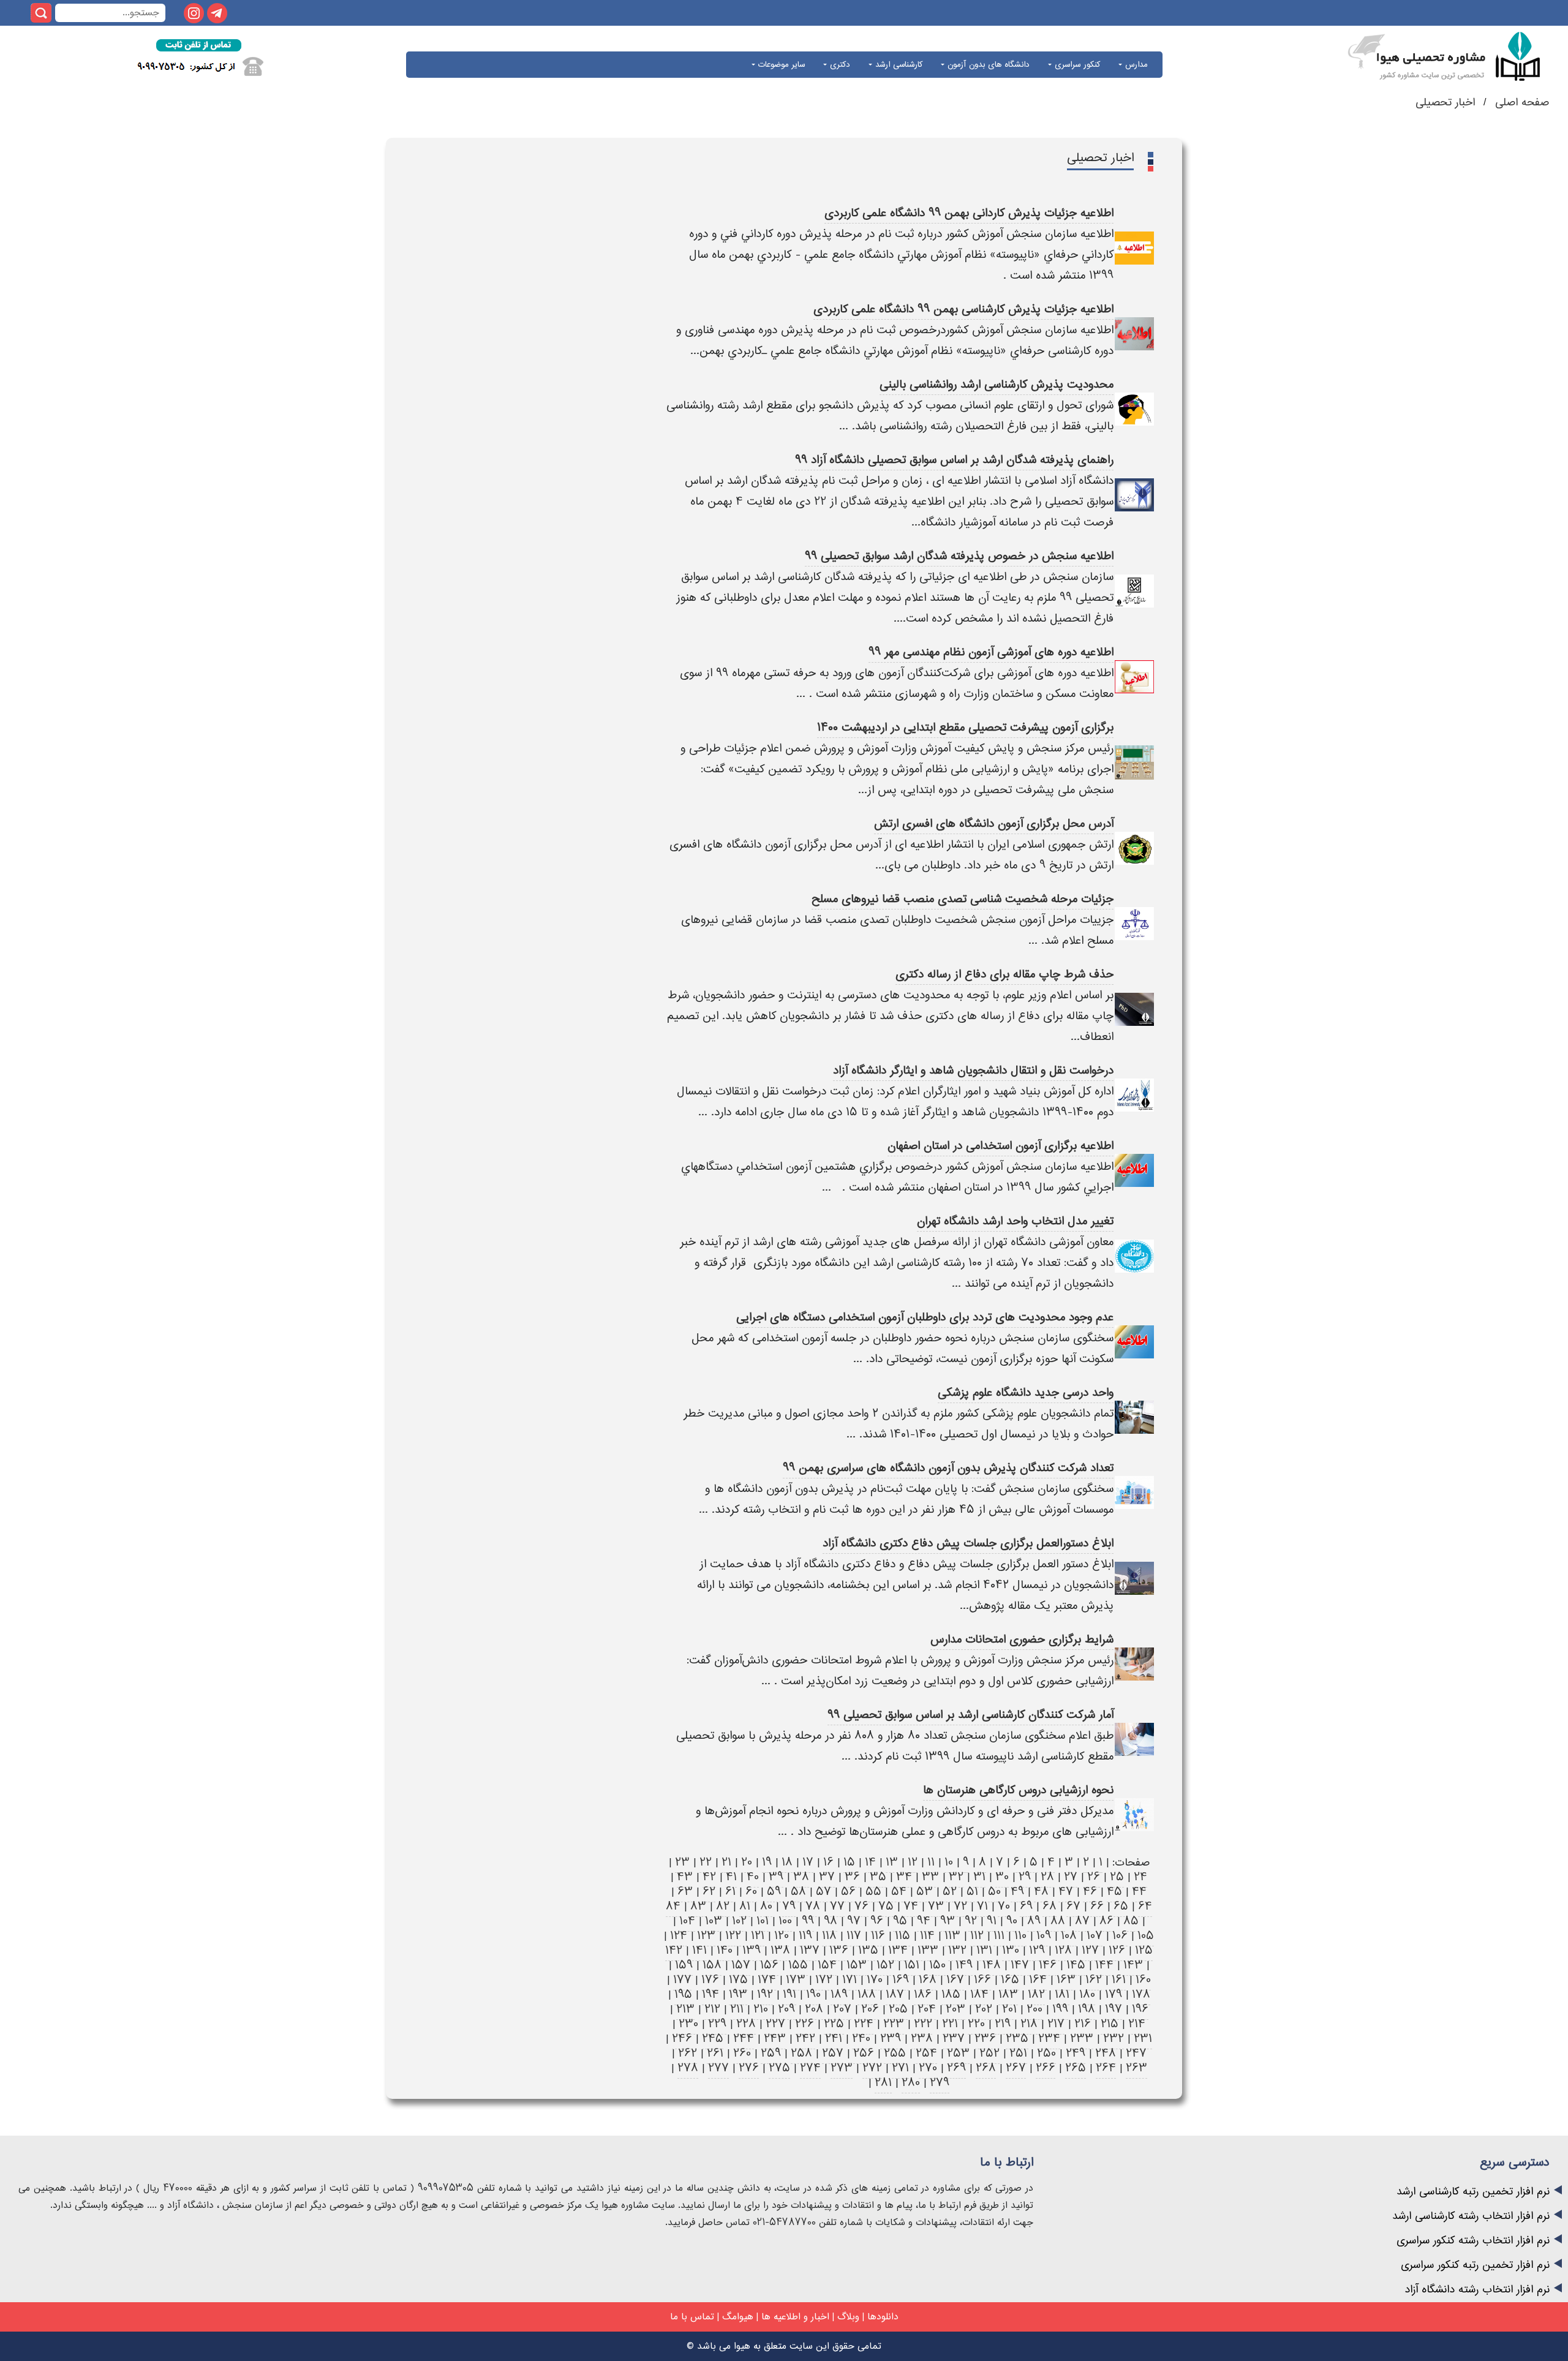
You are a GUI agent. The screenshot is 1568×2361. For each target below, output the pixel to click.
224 (864, 2024)
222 (923, 2024)
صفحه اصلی (1520, 103)
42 (709, 1877)
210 (761, 2009)
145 (1076, 1965)
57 (824, 1892)
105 (1146, 1936)
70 (1004, 1906)
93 (948, 1921)
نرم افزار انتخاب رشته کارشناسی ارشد (1471, 2216)
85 (1131, 1921)
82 (723, 1906)
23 (682, 1862)
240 (861, 2039)
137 (810, 1950)
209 (786, 2009)
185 (951, 1994)
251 (1018, 2053)
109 (1044, 1936)
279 (940, 2083)
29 (1025, 1877)
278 (688, 2068)
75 (886, 1906)
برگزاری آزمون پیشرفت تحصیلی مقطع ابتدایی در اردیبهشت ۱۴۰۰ (965, 727)
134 (898, 1950)
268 (986, 2068)
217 (1056, 2024)
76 (861, 1906)
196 (1140, 2009)
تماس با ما (692, 2317)
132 (957, 1950)
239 (891, 2039)
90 (1012, 1921)
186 (923, 1994)
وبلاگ (848, 2317)
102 (739, 1921)
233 (1082, 2039)
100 (785, 1921)
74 (911, 1906)
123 (706, 1936)
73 (936, 1906)
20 (747, 1862)
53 (925, 1892)
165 (1010, 1980)
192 (765, 1994)
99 (808, 1921)
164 (1038, 1980)
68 (1050, 1906)
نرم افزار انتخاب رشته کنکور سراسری (1473, 2241)
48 (1041, 1892)
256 (864, 2053)
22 (706, 1862)
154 (827, 1965)
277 (718, 2068)
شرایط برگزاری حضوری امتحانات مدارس (1022, 1639)
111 (999, 1936)
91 (992, 1921)
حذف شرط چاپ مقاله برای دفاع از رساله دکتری (1005, 974)
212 (712, 2009)
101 (763, 1921)
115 (903, 1936)
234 (1049, 2039)
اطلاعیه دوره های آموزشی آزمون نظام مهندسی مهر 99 (991, 652)
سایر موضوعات (780, 65)
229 (717, 2024)
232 (1114, 2039)
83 (698, 1906)
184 (979, 1994)
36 (852, 1877)
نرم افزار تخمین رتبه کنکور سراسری (1475, 2265)
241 (834, 2039)
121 (758, 1936)
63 (685, 1892)
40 (753, 1877)
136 (839, 1950)
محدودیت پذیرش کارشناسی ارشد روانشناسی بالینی (997, 384)
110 (1020, 1936)
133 (928, 1950)
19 (767, 1862)
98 (831, 1921)
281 (883, 2083)
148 (992, 1965)
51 (972, 1892)
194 (710, 1994)
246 (682, 2039)
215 (1110, 2024)
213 (685, 2009)
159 (684, 1965)
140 (725, 1950)
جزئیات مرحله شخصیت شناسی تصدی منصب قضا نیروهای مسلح (963, 899)
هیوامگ (738, 2317)
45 (1114, 1892)
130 (1011, 1950)
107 (1095, 1936)
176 (710, 1980)
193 (738, 1994)
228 (746, 2024)
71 (982, 1906)
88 (1058, 1921)
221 (950, 2024)
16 (828, 1862)
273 (842, 2068)
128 (1063, 1950)
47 (1066, 1892)
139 (752, 1950)
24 (1140, 1877)
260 (742, 2053)
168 (928, 1980)
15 (849, 1862)
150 (937, 1965)
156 (769, 1965)
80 (766, 1906)
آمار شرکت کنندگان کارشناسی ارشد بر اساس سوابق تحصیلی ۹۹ (971, 1715)
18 (787, 1862)
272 (872, 2068)
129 (1037, 1950)
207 (842, 2009)
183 (1008, 1994)
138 (780, 1950)
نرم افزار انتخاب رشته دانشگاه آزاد (1477, 2290)
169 (901, 1980)
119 (805, 1936)
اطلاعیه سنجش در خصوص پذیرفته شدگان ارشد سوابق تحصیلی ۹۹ (959, 556)
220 (976, 2024)
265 (1076, 2068)
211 (737, 2009)
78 (813, 1906)
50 (994, 1892)
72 (960, 1906)
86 (1106, 1921)
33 (930, 1877)
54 (899, 1892)
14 (870, 1862)
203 (956, 2009)
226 (805, 2024)
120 (782, 1936)
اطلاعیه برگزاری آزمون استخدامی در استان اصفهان (1001, 1146)
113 (952, 1936)
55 (873, 1892)
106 (1120, 1936)
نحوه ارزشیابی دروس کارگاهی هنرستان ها (1018, 1790)
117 (854, 1936)
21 (726, 1862)
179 (1114, 1994)
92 (971, 1921)
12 (913, 1862)
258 (801, 2053)
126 (1117, 1950)
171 (850, 1980)
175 (738, 1980)
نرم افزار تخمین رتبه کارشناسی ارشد (1473, 2192)
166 (982, 1980)
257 (833, 2053)
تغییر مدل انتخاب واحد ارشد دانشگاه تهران (1015, 1221)
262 (688, 2053)
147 (1020, 1965)
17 (808, 1862)
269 (956, 2068)
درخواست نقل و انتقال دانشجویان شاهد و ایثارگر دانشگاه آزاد (973, 1070)
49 (1017, 1892)
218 (1029, 2024)
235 (1017, 2039)
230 (688, 2024)
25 (1117, 1877)
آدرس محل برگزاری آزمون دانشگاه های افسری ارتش (994, 823)
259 (771, 2053)
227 (775, 2024)
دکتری (839, 65)
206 (870, 2009)
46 (1090, 1892)
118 (829, 1936)
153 (857, 1965)
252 (989, 2053)
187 (895, 1994)
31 (979, 1877)
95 (900, 1921)
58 (798, 1892)
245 (713, 2039)
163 (1066, 1980)
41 (731, 1877)
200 (1035, 2009)
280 (911, 2083)
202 (984, 2009)
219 (1003, 2024)
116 (878, 1936)
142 (674, 1950)
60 (751, 1892)
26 (1094, 1877)
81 (745, 1906)
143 (1133, 1965)
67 (1073, 1906)
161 (1119, 1980)
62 (709, 1892)
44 (1139, 1892)
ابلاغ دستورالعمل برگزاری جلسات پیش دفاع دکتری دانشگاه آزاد (968, 1543)
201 (1009, 2009)
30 (1002, 1877)
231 (1143, 2039)
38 (801, 1877)
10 (949, 1862)
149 (964, 1965)
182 (1036, 1994)
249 (1076, 2053)
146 (1048, 1965)
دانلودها (883, 2317)
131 (984, 1950)
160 (1143, 1980)
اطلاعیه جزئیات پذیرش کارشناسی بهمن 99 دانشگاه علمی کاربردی (963, 309)
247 (1136, 2053)
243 (775, 2039)
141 (699, 1950)
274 (810, 2068)
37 (827, 1877)
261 (715, 2053)
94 (924, 1921)
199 (1060, 2009)
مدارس (1135, 65)
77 (837, 1906)
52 (950, 1892)
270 (928, 2068)
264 (1106, 2068)
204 (927, 2009)
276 (749, 2068)
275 (779, 2068)
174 (767, 1980)
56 (848, 1892)
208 (814, 2009)
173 (796, 1980)
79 (789, 1906)
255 (895, 2053)
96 (877, 1921)
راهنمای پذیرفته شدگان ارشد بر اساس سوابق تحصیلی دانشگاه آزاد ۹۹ (954, 460)
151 (912, 1965)
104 (687, 1921)
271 (900, 2068)
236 (985, 2039)
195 (683, 1994)
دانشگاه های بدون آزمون (987, 65)
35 (878, 1877)
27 (1071, 1877)
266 (1046, 2068)
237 (954, 2039)
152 (885, 1965)
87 (1082, 1921)
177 (682, 1980)
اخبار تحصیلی (1445, 103)
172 (824, 1980)
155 (798, 1965)
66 (1097, 1906)
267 (1016, 2068)
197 (1114, 2009)
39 (776, 1877)
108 (1069, 1936)
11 (931, 1862)
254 (926, 2053)
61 (730, 1892)
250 (1046, 2053)
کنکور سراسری (1076, 65)
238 (922, 2039)
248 (1106, 2053)
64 (1145, 1906)
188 (867, 1994)
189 (839, 1994)
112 (977, 1936)
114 (927, 1936)
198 (1087, 2009)
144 (1104, 1965)
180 (1087, 1994)
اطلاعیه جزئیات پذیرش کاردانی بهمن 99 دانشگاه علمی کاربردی (969, 213)
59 (774, 1892)
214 (1137, 2024)
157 (741, 1965)
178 (1141, 1994)
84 (673, 1906)
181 (1062, 1994)
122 (733, 1936)
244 (744, 2039)
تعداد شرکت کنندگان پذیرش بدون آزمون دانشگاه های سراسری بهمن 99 (948, 1468)
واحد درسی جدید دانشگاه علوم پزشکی (1026, 1392)
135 (868, 1950)
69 (1026, 1906)
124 (679, 1936)
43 (685, 1877)
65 (1121, 1906)
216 (1083, 2024)
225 (834, 2024)
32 (956, 1877)
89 (1034, 1921)
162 (1094, 1980)
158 (712, 1965)
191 (790, 1994)
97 (854, 1921)
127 (1090, 1950)
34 (904, 1877)
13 (892, 1862)
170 (875, 1980)
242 (805, 2039)
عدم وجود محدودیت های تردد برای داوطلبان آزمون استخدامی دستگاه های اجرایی (925, 1317)
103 (714, 1921)
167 (955, 1980)
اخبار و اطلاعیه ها (795, 2317)
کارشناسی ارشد (897, 65)
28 (1047, 1877)
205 (898, 2009)
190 (813, 1994)
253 (958, 2053)
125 (1144, 1950)
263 (1136, 2068)
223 (894, 2024)
